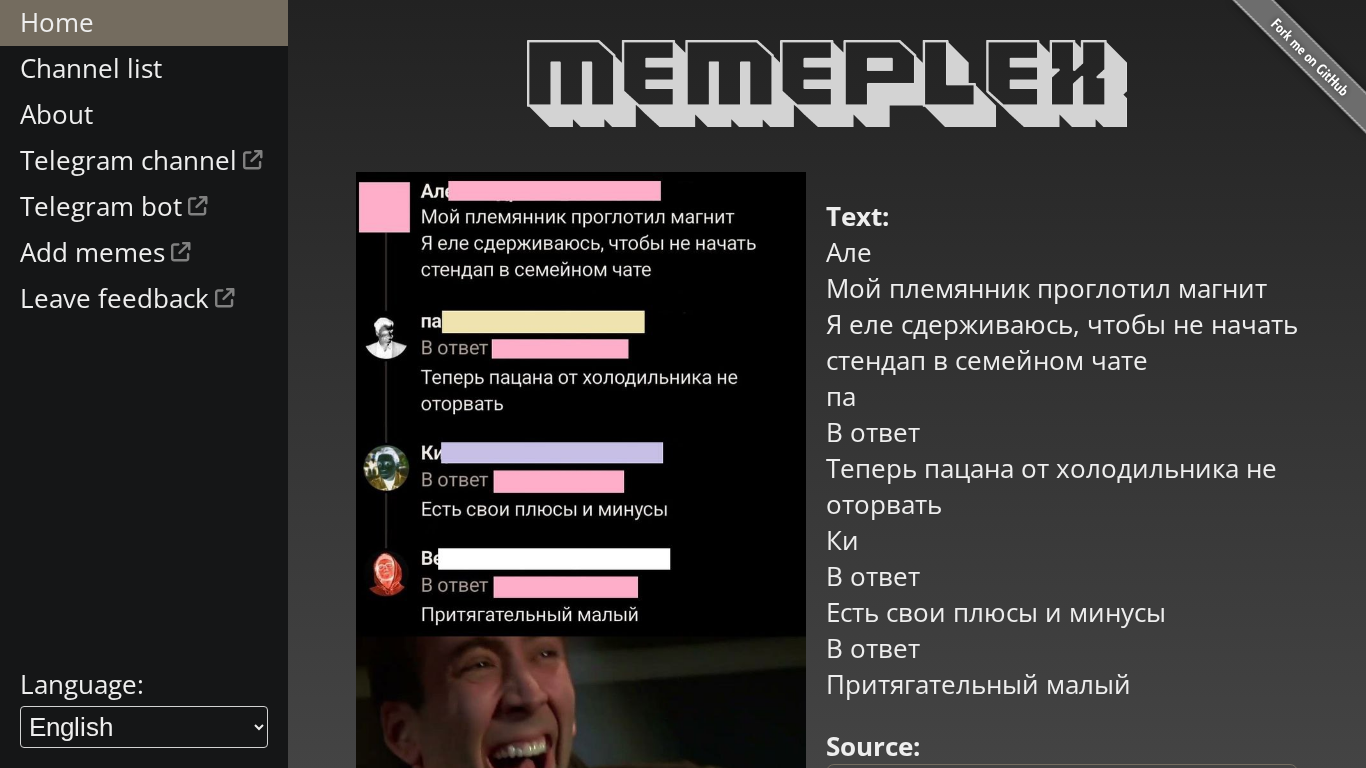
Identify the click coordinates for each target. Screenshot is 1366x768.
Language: (82, 684)
